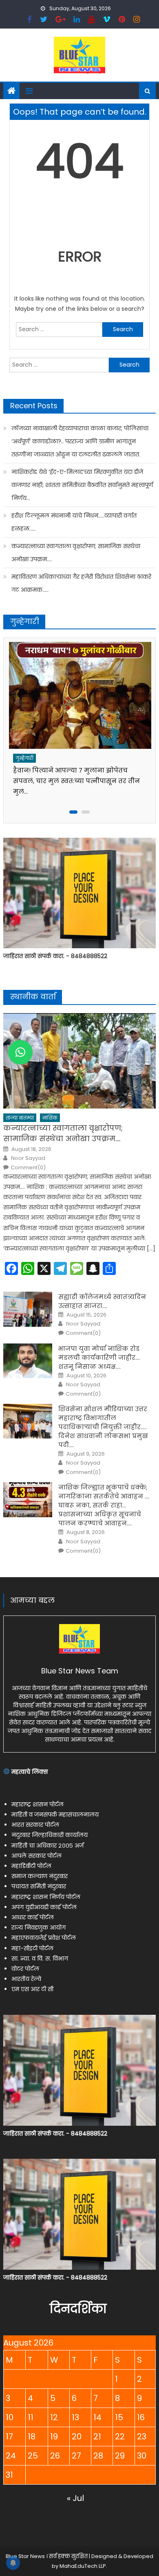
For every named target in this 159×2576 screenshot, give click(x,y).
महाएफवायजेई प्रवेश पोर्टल (44, 1938)
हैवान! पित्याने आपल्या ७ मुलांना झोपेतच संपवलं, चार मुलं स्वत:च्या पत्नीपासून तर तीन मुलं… (76, 781)
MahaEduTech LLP (83, 2566)
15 (119, 2417)
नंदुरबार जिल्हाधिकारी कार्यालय (50, 1835)
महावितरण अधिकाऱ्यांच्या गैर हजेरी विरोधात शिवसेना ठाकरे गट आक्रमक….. (81, 583)
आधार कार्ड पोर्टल (33, 1917)
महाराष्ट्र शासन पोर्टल (38, 1804)
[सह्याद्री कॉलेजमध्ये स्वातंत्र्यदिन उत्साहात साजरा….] (28, 1309)
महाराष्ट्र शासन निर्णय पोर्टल (46, 1897)
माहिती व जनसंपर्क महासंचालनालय (55, 1815)
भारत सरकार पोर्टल (35, 1825)
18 (32, 2437)
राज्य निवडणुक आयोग (39, 1928)
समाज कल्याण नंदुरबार (40, 1876)
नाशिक (50, 1118)
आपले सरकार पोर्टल (36, 1856)
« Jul (75, 2498)
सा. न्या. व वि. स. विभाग (40, 1959)
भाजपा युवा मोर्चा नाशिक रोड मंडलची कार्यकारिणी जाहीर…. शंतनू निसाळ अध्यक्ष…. (99, 1358)
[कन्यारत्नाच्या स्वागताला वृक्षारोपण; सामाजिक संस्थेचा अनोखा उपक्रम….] (79, 1061)
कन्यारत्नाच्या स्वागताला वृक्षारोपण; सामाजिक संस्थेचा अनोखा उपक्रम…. (76, 553)
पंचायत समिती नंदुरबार (39, 1886)
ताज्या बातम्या (20, 1118)
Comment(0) (28, 1168)
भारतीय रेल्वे (26, 1979)
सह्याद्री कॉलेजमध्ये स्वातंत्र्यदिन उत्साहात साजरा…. (102, 1301)
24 (11, 2456)
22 (120, 2437)
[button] (20, 1052)
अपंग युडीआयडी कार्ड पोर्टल (44, 1907)
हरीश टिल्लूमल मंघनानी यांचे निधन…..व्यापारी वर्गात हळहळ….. (74, 522)
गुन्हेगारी (24, 758)
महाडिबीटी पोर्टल (31, 1866)
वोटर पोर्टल (25, 1969)
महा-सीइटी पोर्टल (32, 1948)
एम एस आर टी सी (32, 1989)
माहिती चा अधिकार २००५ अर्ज (47, 1846)
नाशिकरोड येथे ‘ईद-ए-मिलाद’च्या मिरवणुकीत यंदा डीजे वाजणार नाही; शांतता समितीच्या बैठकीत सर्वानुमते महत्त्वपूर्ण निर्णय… (82, 485)
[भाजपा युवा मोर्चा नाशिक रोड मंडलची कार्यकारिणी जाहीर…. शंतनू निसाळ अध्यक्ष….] (28, 1361)
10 (10, 2417)
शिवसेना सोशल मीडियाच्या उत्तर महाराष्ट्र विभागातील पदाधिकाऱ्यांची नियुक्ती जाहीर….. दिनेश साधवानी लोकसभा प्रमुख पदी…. (103, 1427)
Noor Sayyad (28, 1158)
